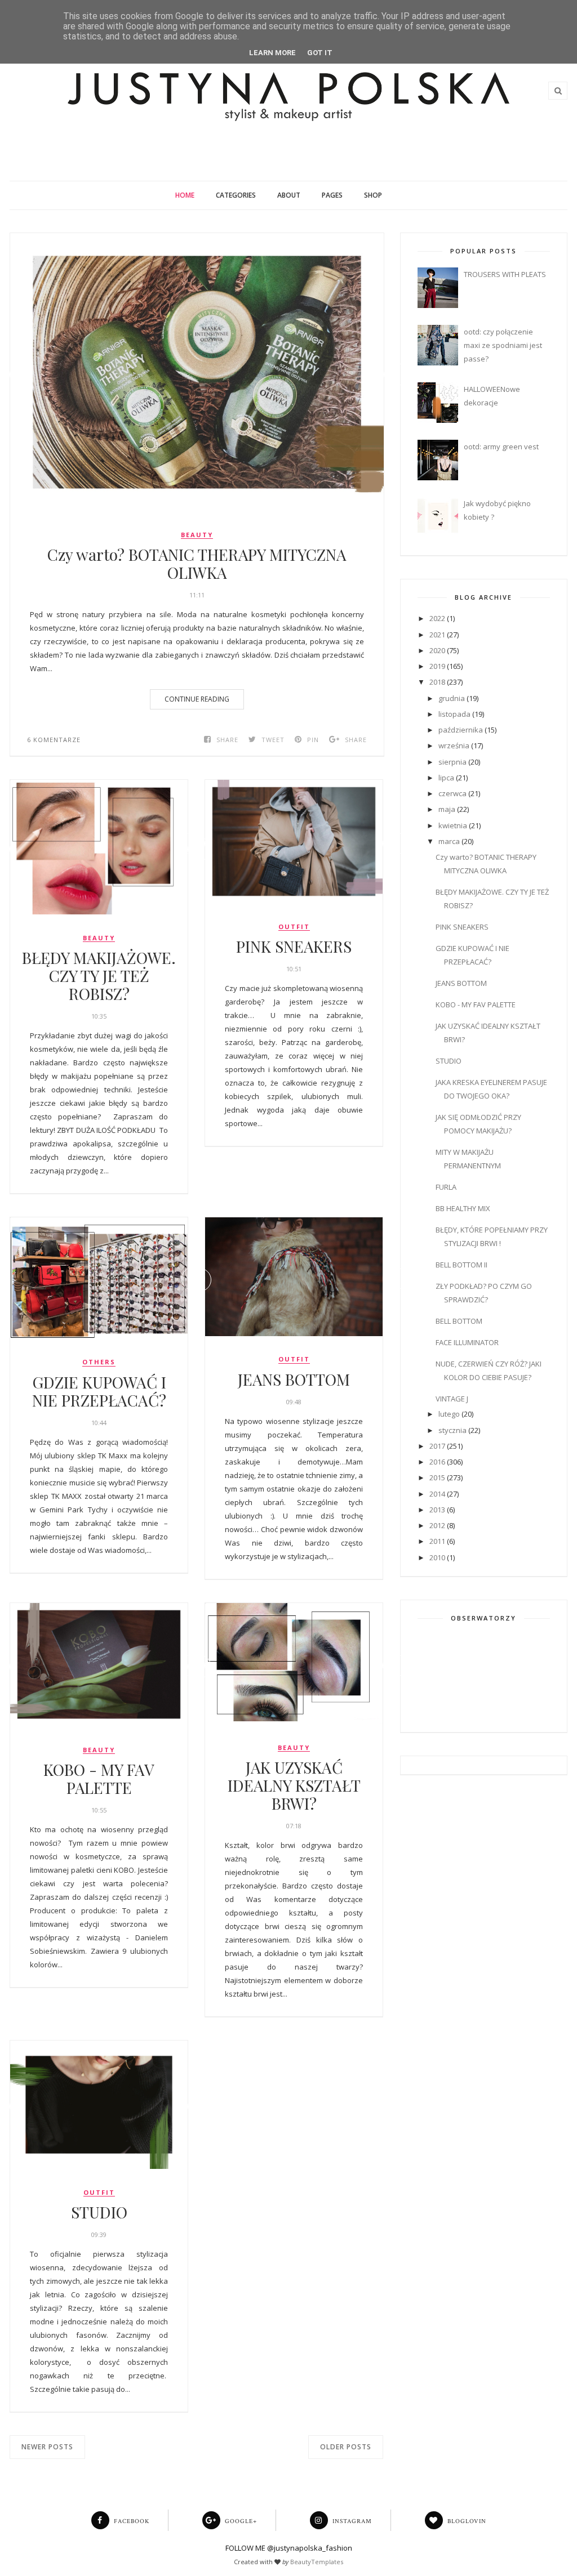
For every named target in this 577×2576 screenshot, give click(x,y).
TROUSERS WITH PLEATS (505, 274)
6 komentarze (54, 740)
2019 (437, 666)
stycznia (452, 1430)
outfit (294, 927)
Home (185, 195)
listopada (454, 714)
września (454, 745)
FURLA (446, 1187)
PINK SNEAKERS (294, 947)
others (99, 1362)
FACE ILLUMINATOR (467, 1342)
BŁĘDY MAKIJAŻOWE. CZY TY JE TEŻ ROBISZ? (99, 976)
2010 (437, 1557)
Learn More (272, 53)
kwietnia (453, 825)
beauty (197, 535)
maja (447, 809)
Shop (373, 195)
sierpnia (452, 762)
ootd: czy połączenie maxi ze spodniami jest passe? (503, 345)
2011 (437, 1541)
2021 (437, 635)
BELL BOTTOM (459, 1321)
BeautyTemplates (317, 2562)
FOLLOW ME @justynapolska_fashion (289, 2548)
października (461, 730)
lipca (446, 778)
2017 (437, 1446)
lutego (449, 1414)
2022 (437, 618)
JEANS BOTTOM (294, 1379)
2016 (437, 1462)
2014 (437, 1494)
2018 (437, 682)
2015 (437, 1477)
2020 (437, 650)
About (289, 195)
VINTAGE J (452, 1399)
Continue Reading (197, 699)
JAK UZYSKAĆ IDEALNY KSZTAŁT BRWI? (294, 1785)
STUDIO (99, 2212)
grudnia (452, 698)
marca (449, 841)
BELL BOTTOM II (461, 1265)
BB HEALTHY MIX (463, 1208)
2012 (437, 1525)
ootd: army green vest (501, 447)
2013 (437, 1510)
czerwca (452, 793)
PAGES (332, 195)
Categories (236, 195)
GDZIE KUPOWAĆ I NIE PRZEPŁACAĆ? (99, 1391)
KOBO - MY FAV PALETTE (99, 1779)
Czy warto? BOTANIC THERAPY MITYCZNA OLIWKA (197, 564)
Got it (320, 53)
